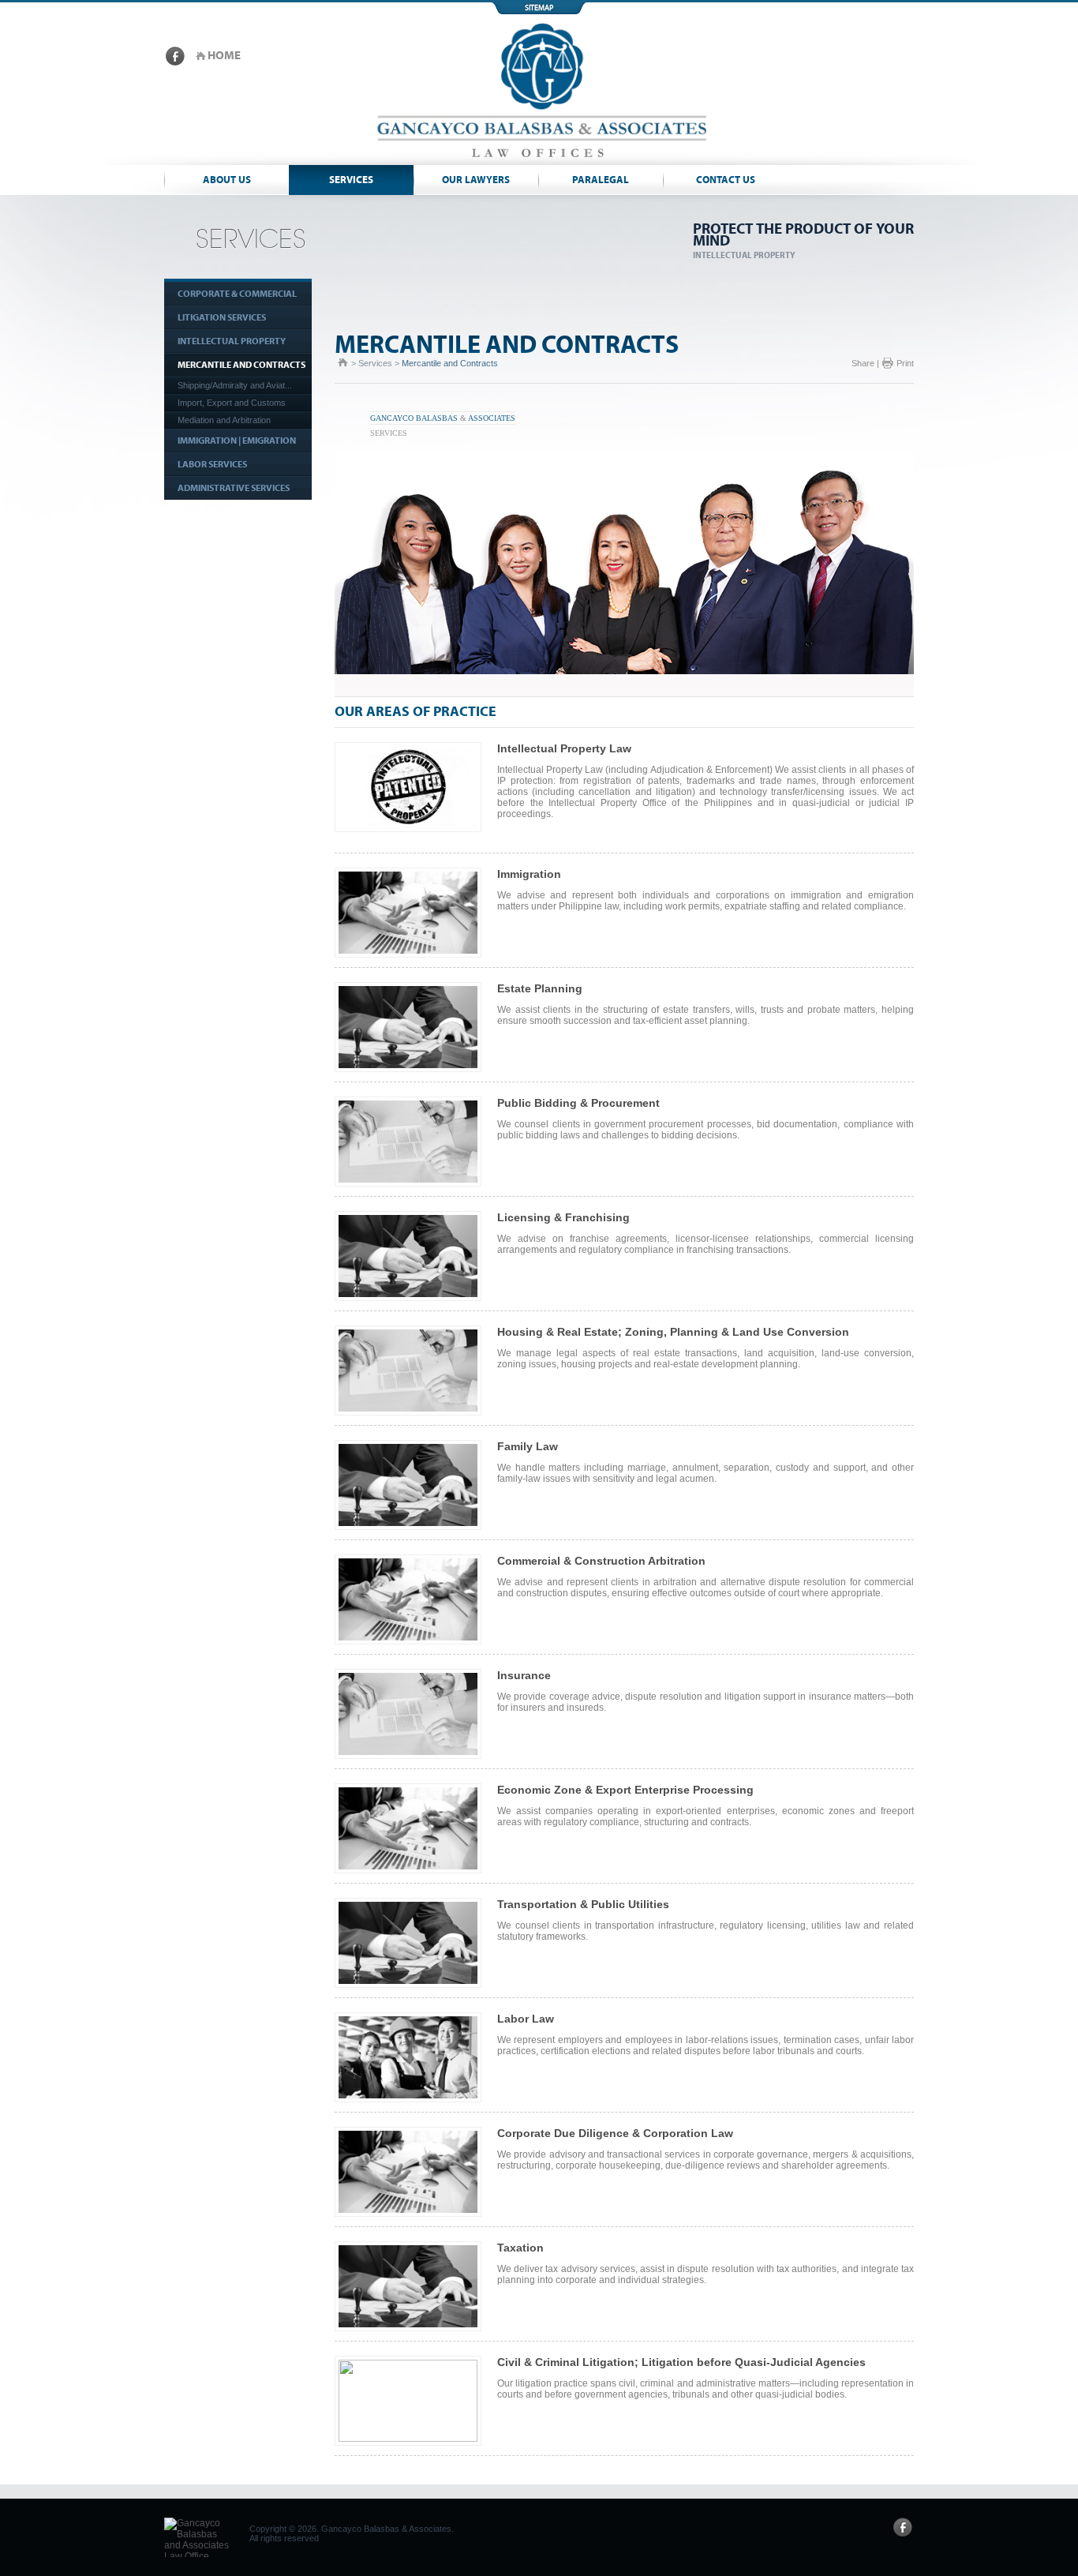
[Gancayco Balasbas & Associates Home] (539, 162)
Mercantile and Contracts (241, 365)
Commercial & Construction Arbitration (601, 1561)
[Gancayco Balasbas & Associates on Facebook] (175, 62)
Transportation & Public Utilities (583, 1904)
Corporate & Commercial (237, 294)
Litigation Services (222, 317)
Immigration (529, 874)
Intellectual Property (232, 341)
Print (905, 363)
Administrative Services (234, 488)
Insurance (524, 1675)
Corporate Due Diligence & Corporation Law (615, 2133)
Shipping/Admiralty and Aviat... (235, 385)
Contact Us (726, 180)
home (224, 56)
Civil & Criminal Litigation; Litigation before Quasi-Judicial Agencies (681, 2362)
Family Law (528, 1446)
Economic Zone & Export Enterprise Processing (625, 1790)
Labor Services (212, 464)
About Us (227, 180)
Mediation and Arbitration (224, 420)
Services (351, 180)
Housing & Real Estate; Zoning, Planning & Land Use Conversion (673, 1332)
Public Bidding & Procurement (578, 1103)
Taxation (520, 2248)
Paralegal (601, 180)
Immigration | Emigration (237, 441)
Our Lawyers (476, 180)
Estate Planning (540, 988)
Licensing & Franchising (563, 1217)
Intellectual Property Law (564, 748)
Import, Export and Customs (232, 403)
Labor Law (526, 2019)
